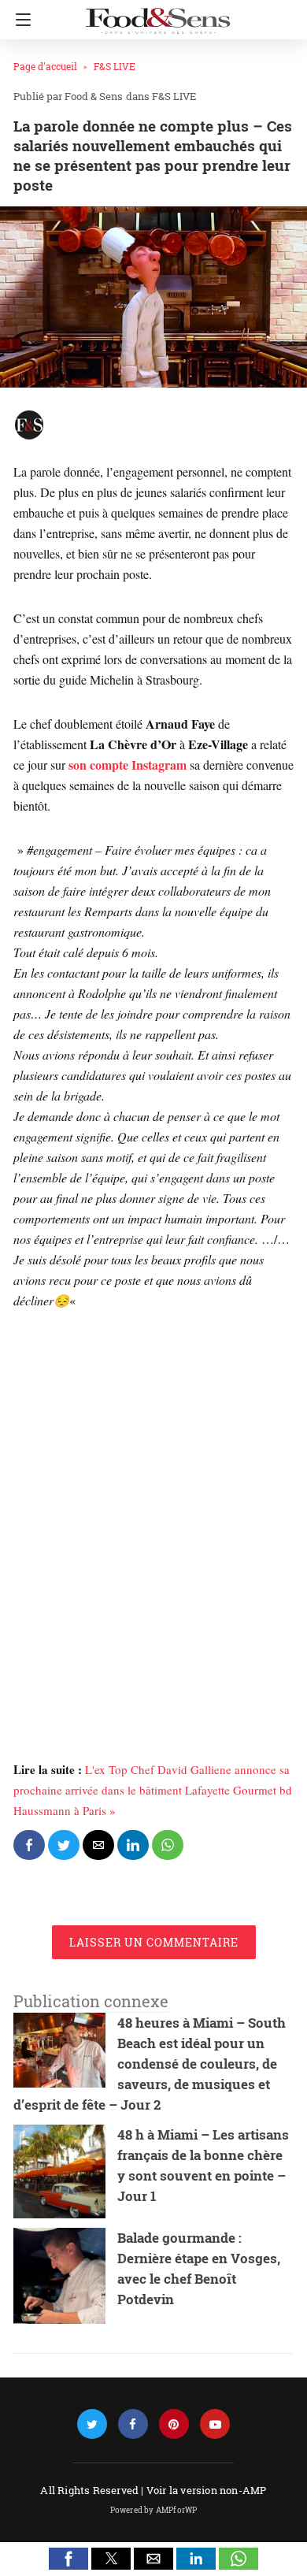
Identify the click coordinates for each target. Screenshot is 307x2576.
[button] (68, 2559)
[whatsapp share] (168, 1845)
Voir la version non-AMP (207, 2490)
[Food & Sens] (157, 14)
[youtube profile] (215, 2424)
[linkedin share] (133, 1845)
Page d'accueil (45, 66)
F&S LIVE (115, 66)
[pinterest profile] (174, 2424)
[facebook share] (29, 1845)
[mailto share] (98, 1845)
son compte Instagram (128, 765)
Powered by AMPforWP (154, 2510)
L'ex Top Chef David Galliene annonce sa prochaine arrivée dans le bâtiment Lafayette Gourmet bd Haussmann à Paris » (153, 1790)
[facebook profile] (133, 2424)
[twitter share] (64, 1845)
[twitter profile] (92, 2424)
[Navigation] (19, 20)
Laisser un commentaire (154, 1942)
